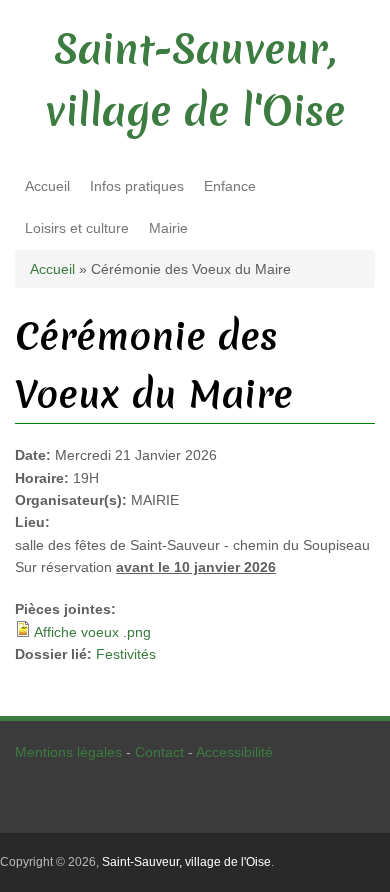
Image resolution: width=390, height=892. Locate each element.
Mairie (168, 228)
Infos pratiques (137, 186)
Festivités (126, 654)
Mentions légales (68, 752)
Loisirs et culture (77, 228)
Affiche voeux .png (92, 632)
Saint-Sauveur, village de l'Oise (186, 862)
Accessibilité (234, 752)
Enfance (230, 186)
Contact (159, 752)
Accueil (47, 186)
